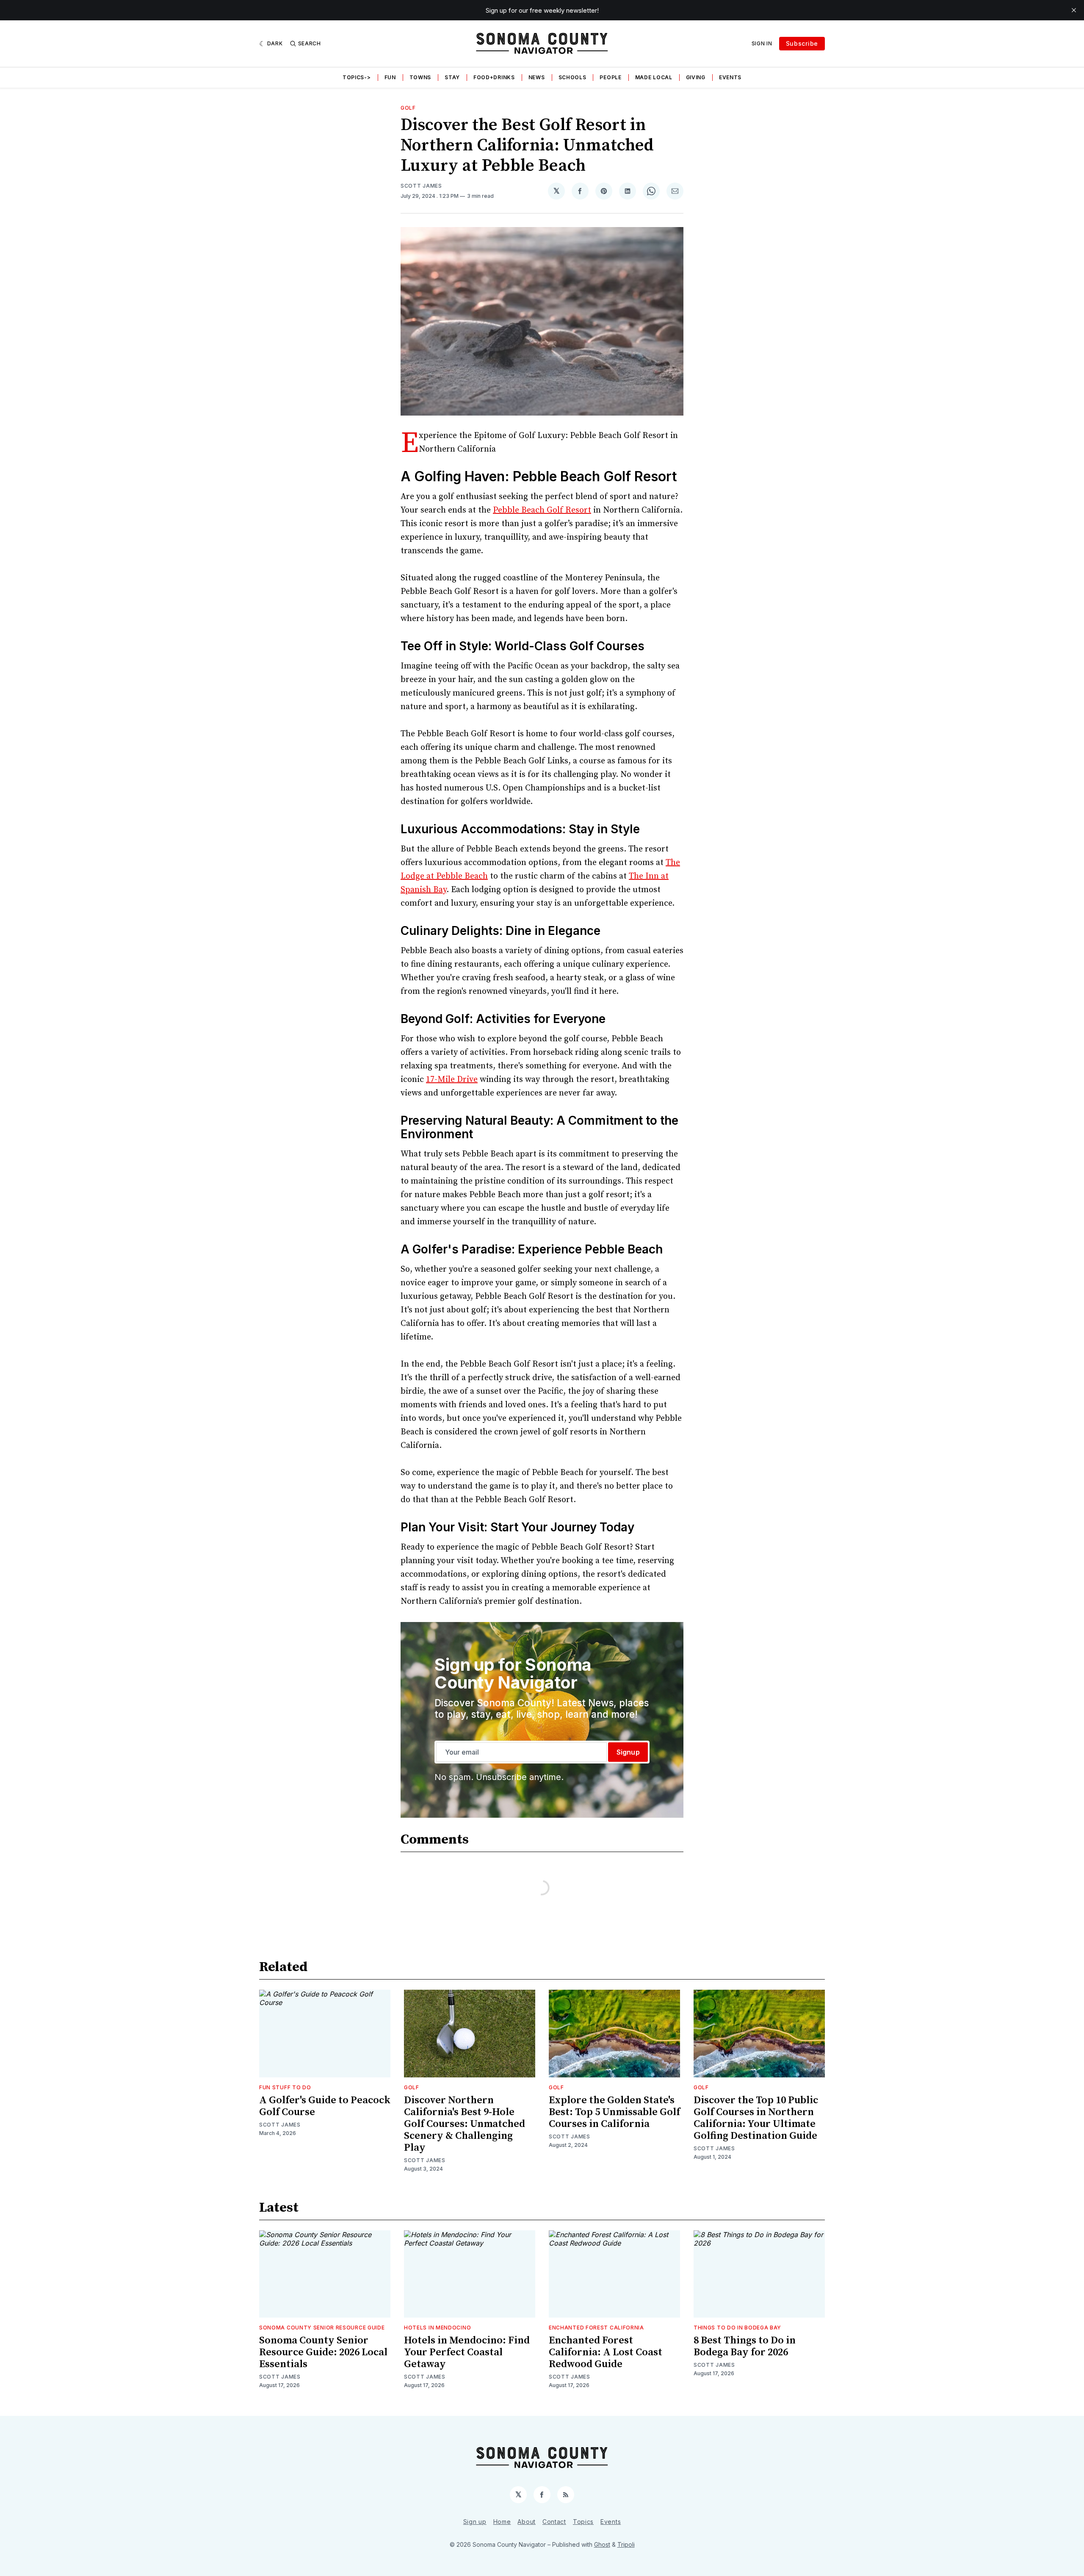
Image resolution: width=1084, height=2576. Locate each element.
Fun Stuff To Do (285, 2087)
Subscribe (802, 43)
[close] (1074, 10)
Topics (583, 2522)
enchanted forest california (596, 2328)
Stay (452, 77)
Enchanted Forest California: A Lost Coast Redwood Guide (606, 2352)
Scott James (421, 186)
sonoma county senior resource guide (322, 2328)
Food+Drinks (494, 77)
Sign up (475, 2522)
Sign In (762, 43)
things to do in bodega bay (737, 2328)
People (610, 77)
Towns (420, 77)
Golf (408, 108)
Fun (390, 77)
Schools (572, 77)
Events (730, 77)
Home (502, 2522)
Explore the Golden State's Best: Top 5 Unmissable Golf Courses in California (614, 2112)
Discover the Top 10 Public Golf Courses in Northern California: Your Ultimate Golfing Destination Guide (756, 2118)
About (527, 2522)
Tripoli (626, 2544)
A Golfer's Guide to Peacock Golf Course (325, 2106)
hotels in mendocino (437, 2328)
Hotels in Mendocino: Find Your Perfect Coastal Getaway (467, 2352)
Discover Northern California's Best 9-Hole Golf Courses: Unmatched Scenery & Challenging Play (465, 2124)
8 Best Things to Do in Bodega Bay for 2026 (745, 2346)
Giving (696, 77)
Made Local (654, 77)
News (537, 77)
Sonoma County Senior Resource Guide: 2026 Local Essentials (323, 2352)
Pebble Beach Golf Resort (542, 510)
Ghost (602, 2544)
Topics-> (357, 77)
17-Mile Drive (452, 1080)
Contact (554, 2522)
